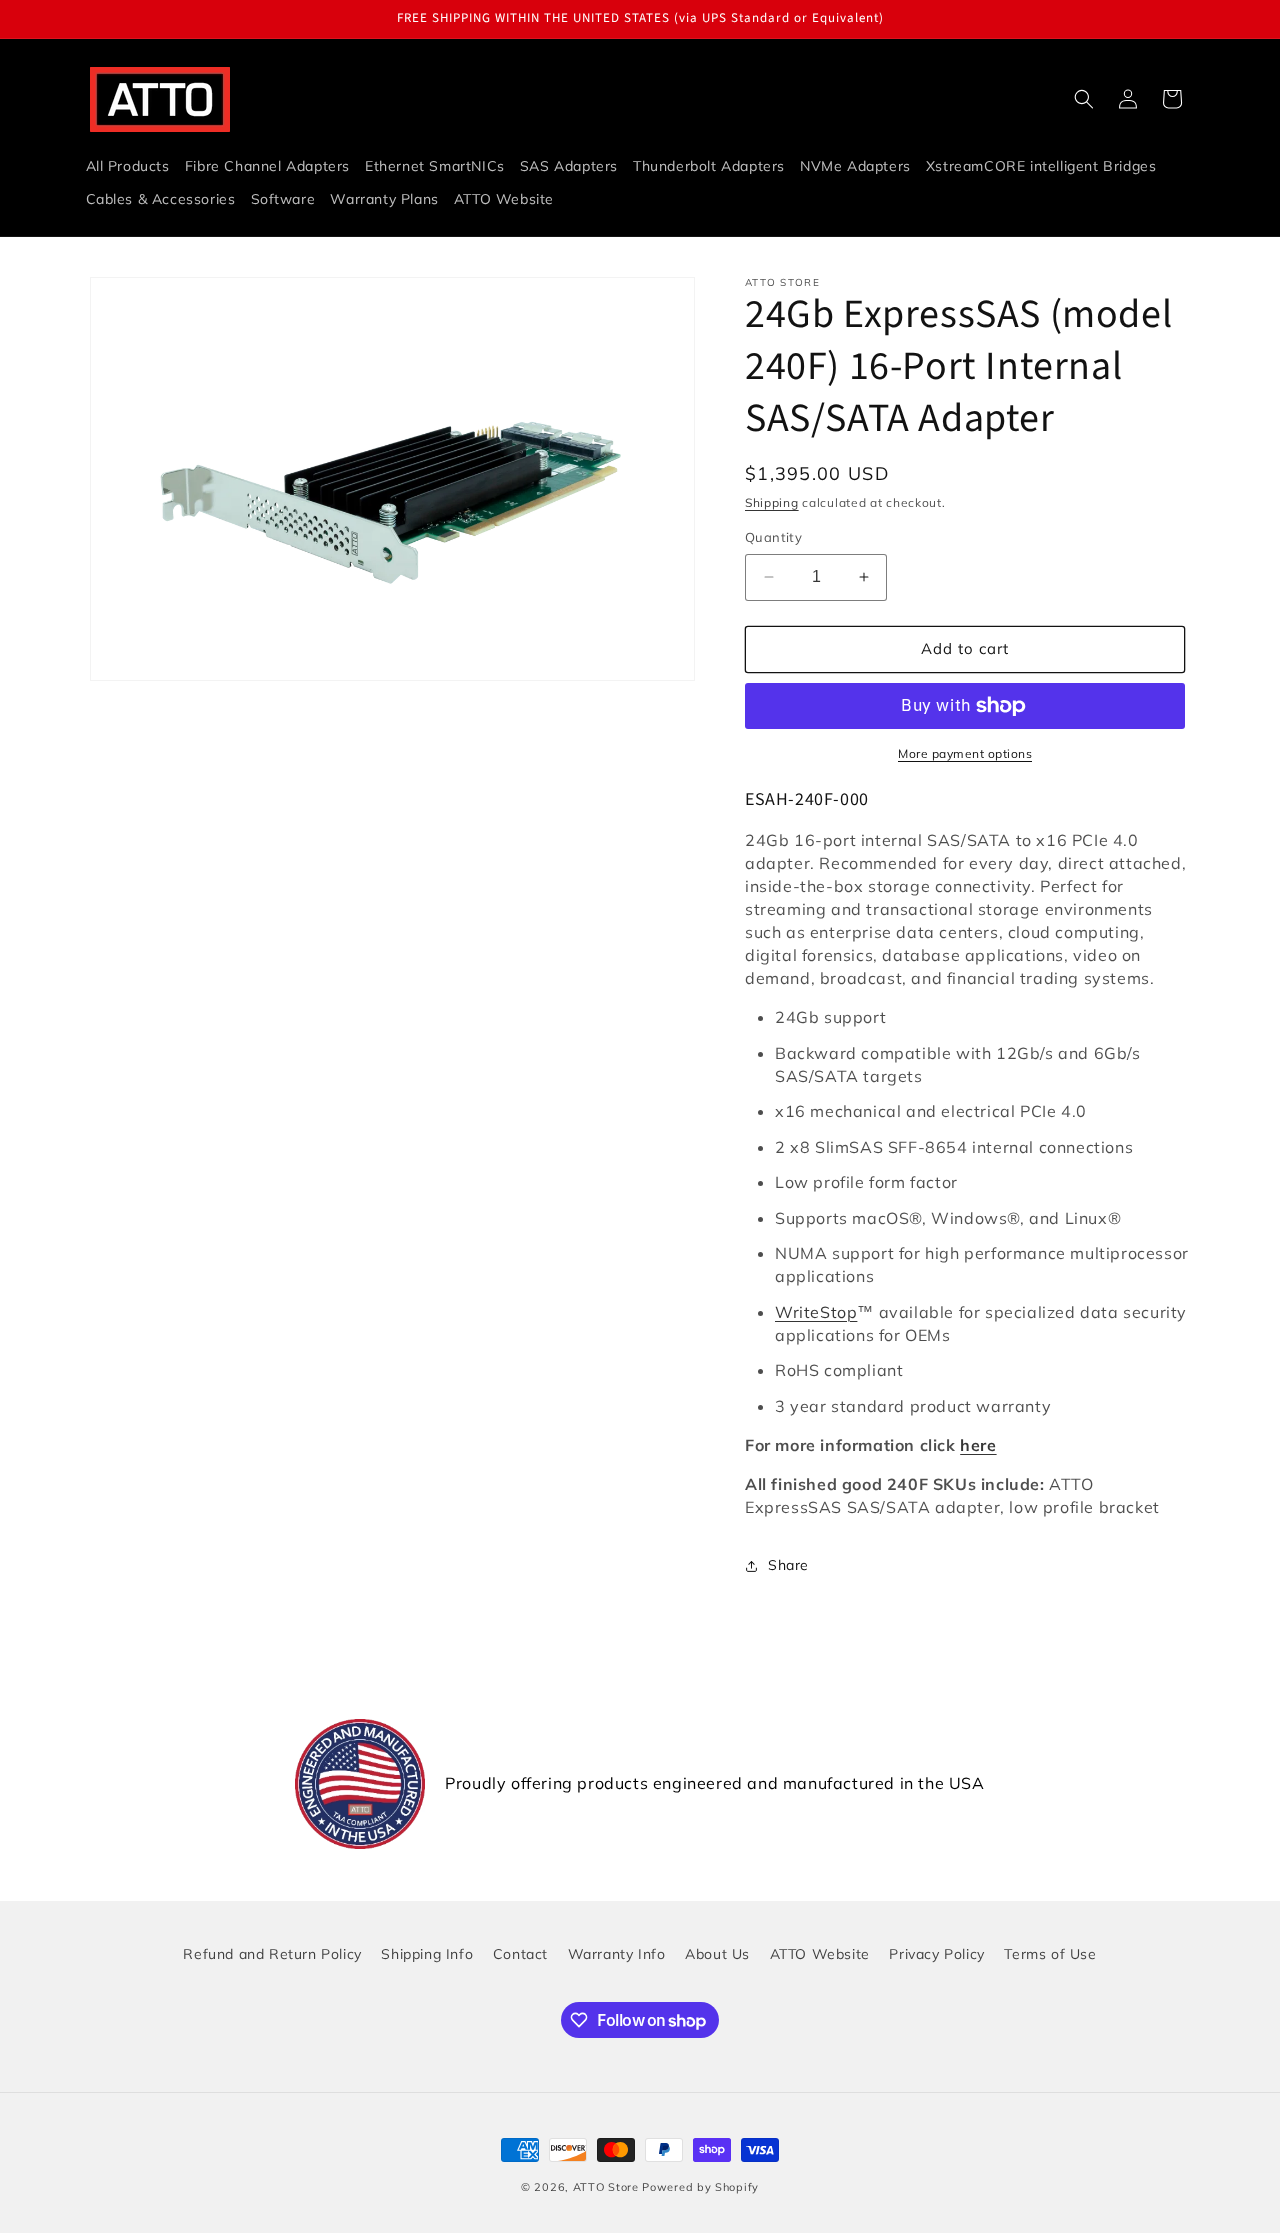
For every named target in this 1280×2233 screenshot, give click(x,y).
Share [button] (788, 1565)
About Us (717, 1954)
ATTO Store (606, 2187)
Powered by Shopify (700, 2187)
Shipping (772, 502)
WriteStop (816, 1312)
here (978, 1445)
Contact (520, 1954)
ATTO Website (820, 1954)
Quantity (773, 537)
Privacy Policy (936, 1954)
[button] (1084, 99)
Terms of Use (1050, 1954)
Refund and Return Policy (272, 1954)
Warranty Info (617, 1954)
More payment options (965, 753)
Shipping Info (427, 1954)
